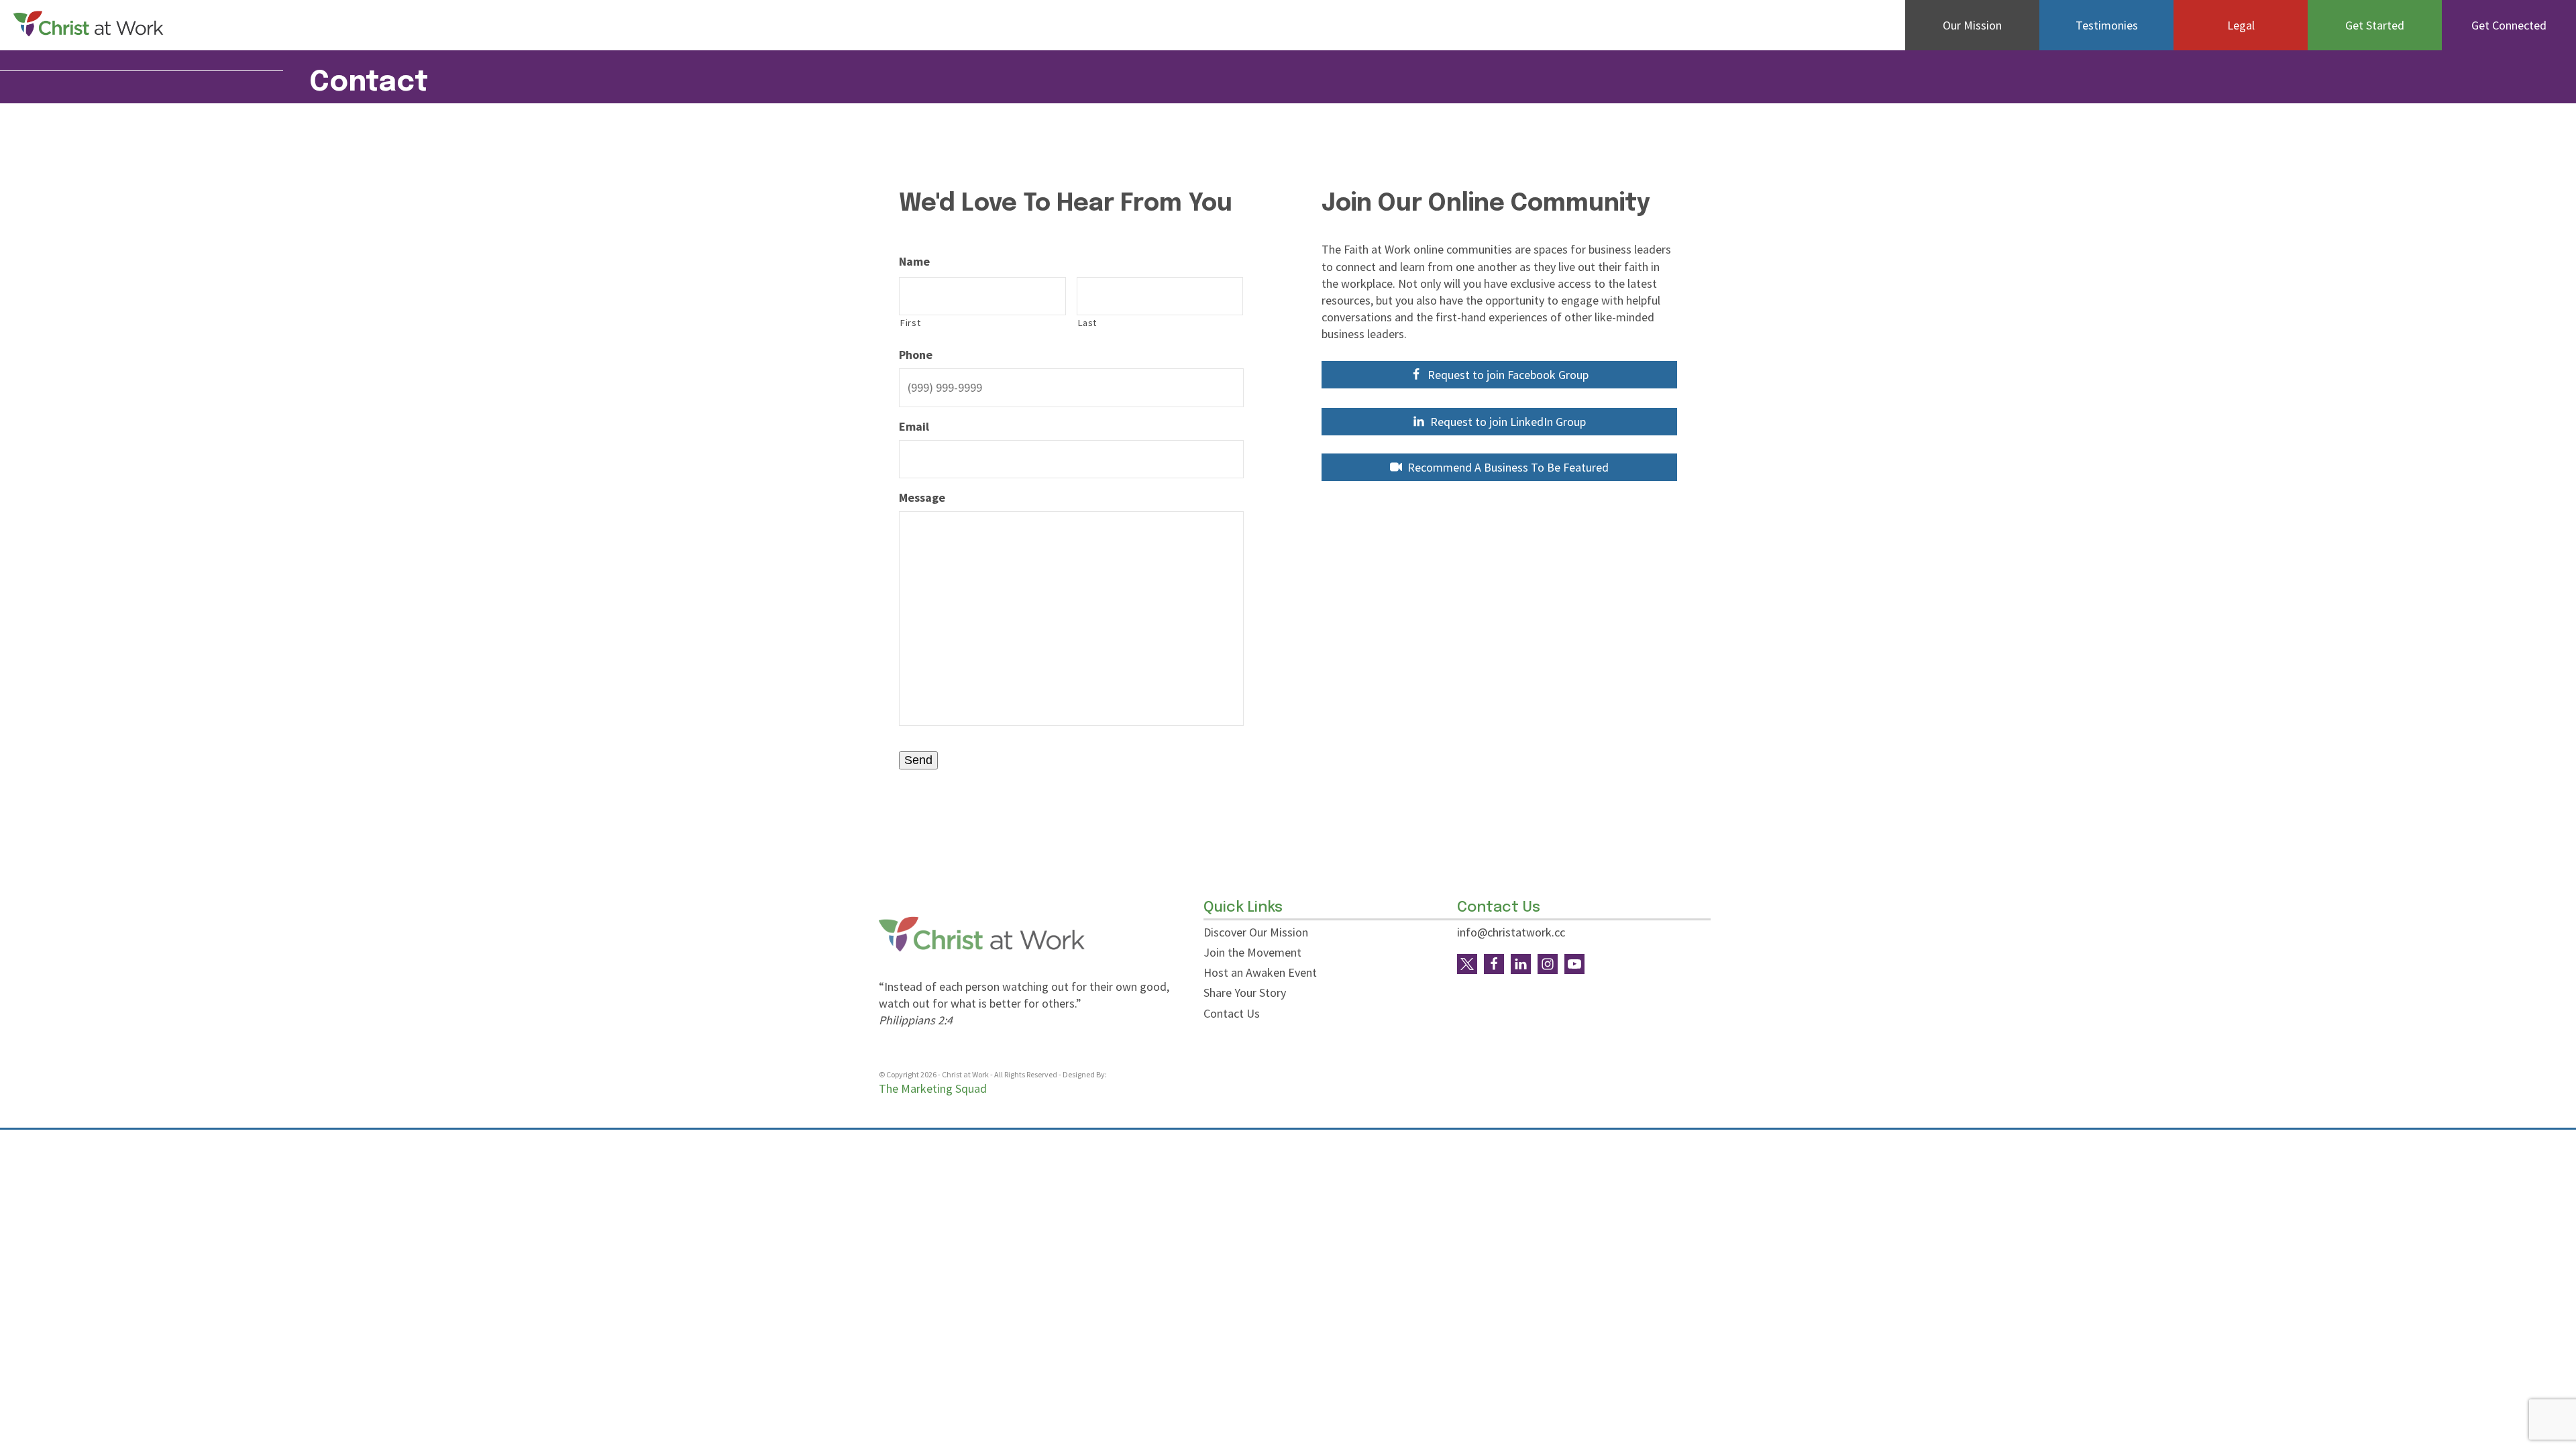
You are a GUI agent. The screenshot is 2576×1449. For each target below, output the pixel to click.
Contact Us (1232, 1013)
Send (918, 760)
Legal (2241, 25)
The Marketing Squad (933, 1088)
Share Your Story (1245, 992)
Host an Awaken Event (1260, 972)
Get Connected (2509, 25)
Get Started (2375, 25)
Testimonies (2107, 25)
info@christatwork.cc (1511, 932)
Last (1087, 323)
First (910, 323)
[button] (1499, 375)
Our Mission (1972, 25)
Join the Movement (1252, 952)
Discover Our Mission (1256, 932)
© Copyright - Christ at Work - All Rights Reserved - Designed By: (994, 1074)
